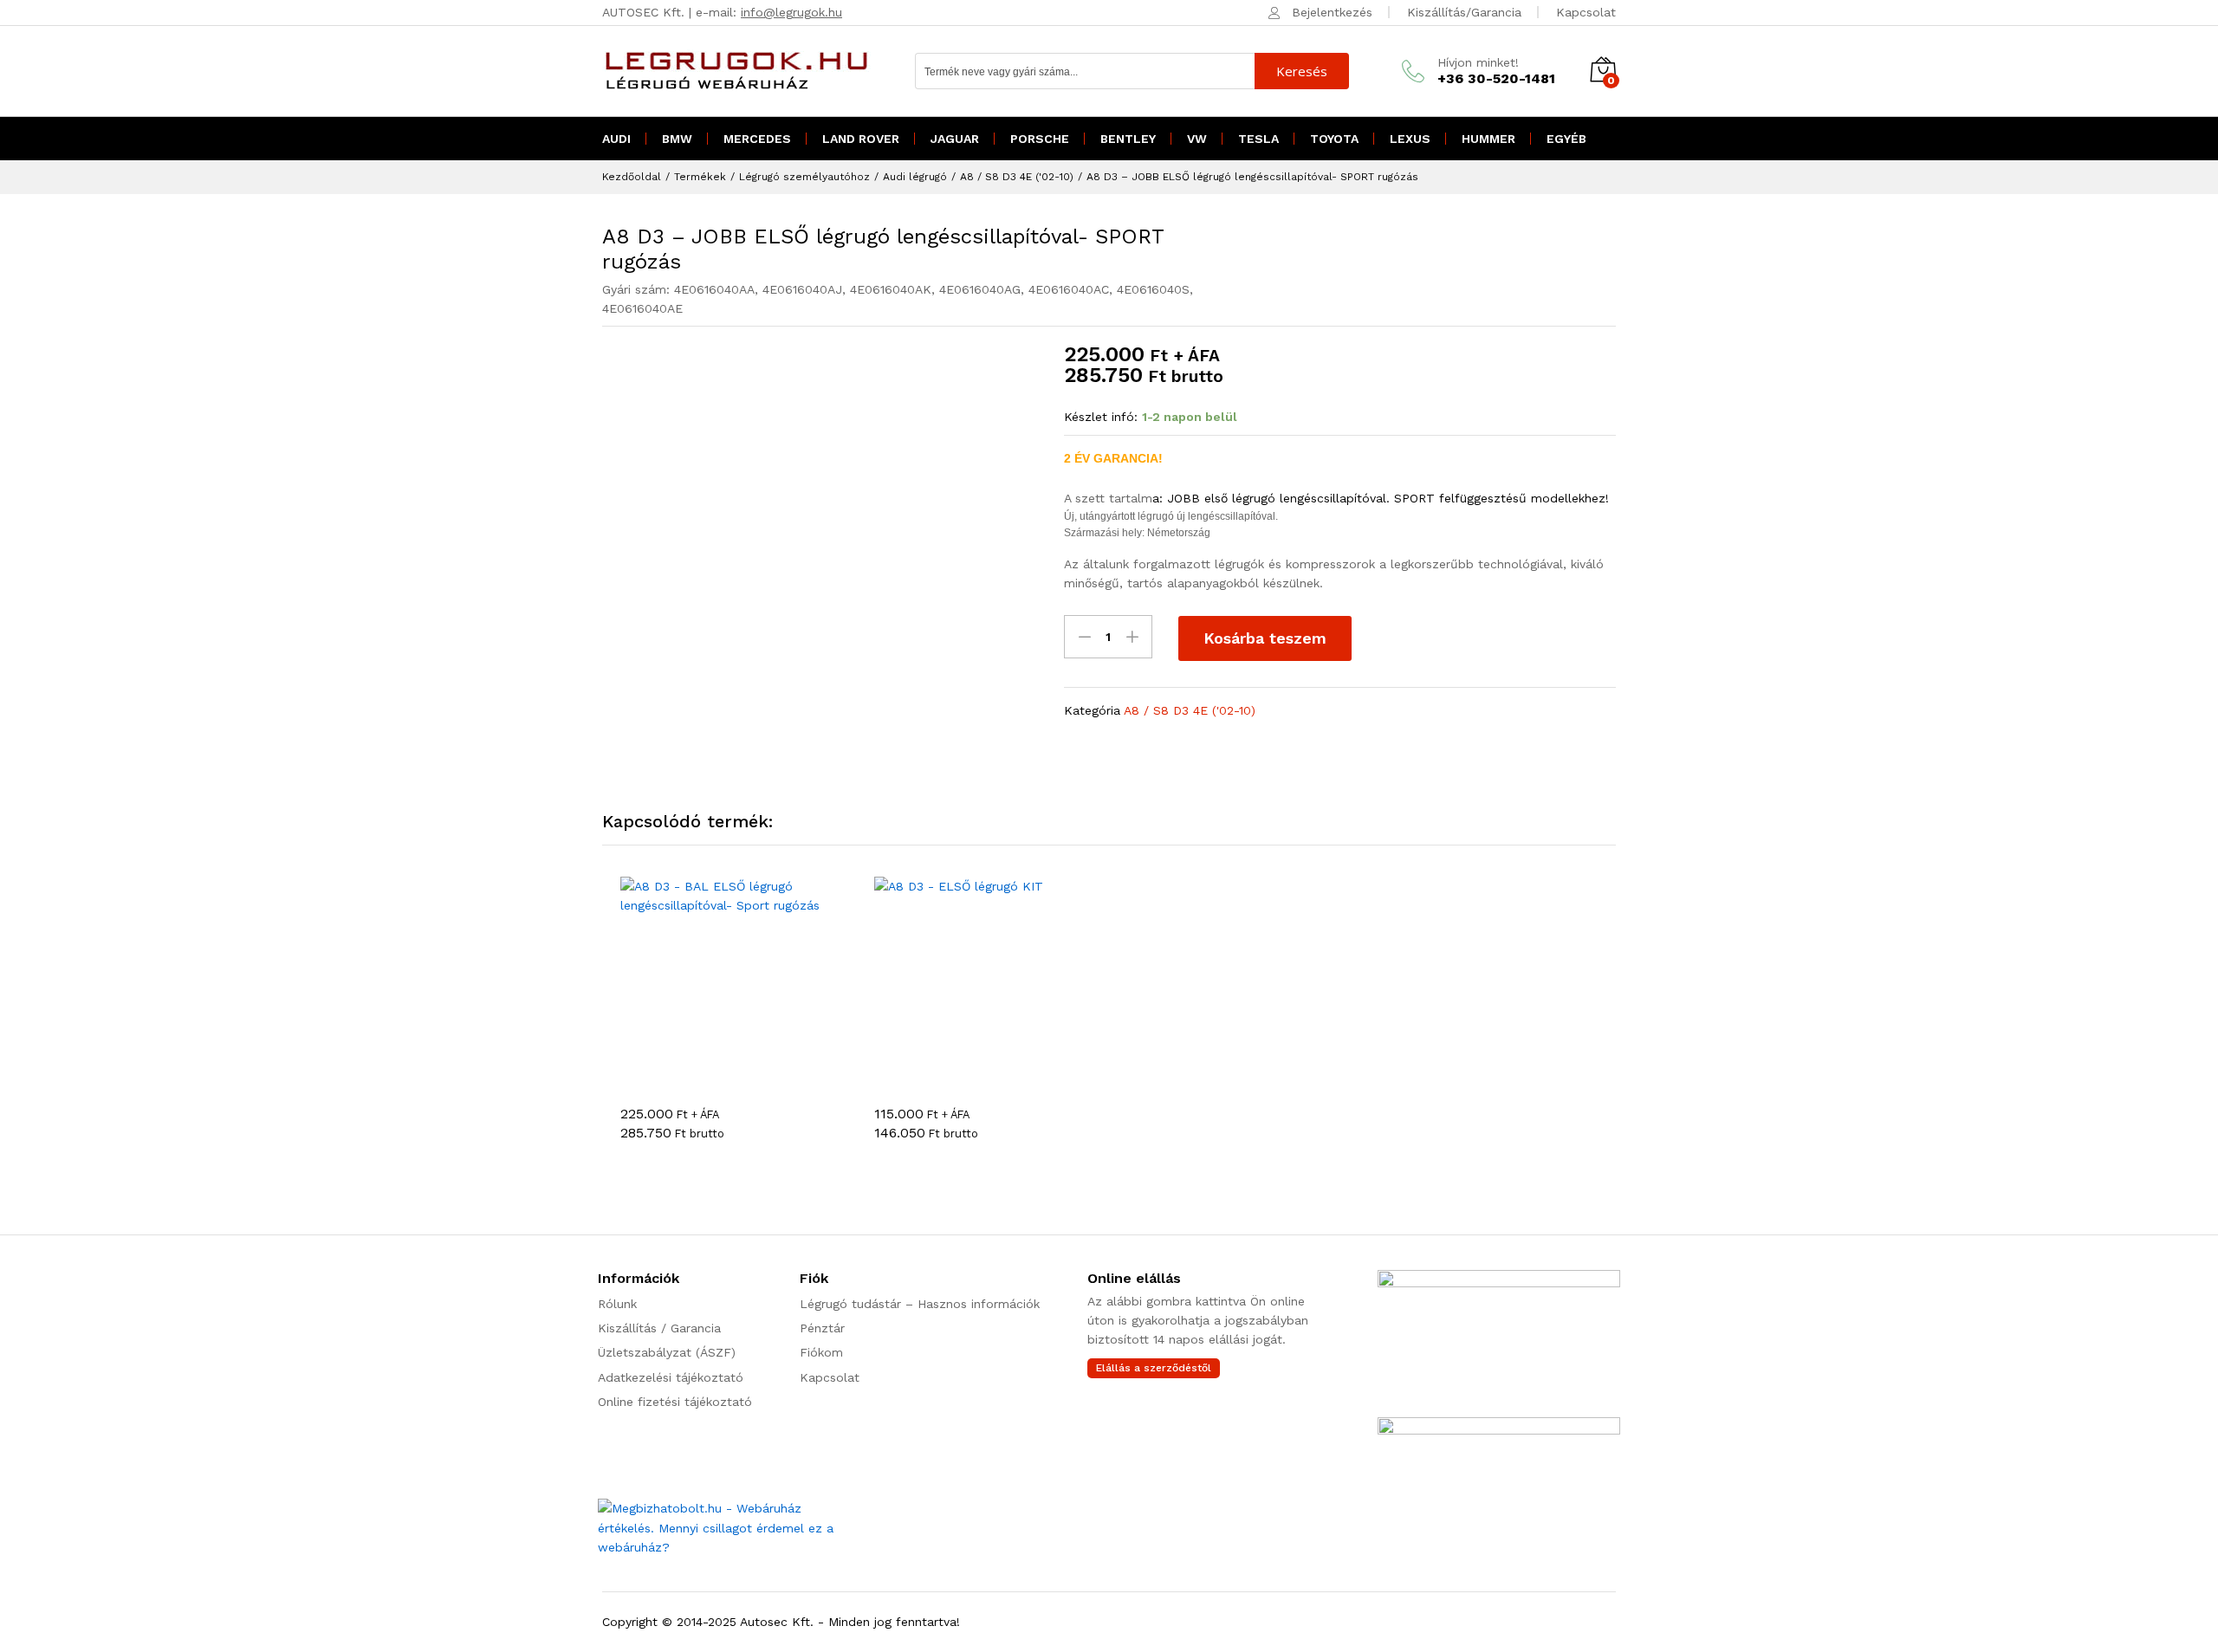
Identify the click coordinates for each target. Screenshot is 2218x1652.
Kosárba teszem (1265, 638)
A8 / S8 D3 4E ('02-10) (1190, 710)
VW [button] (1197, 139)
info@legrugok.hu (791, 12)
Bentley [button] (1128, 139)
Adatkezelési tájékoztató (671, 1377)
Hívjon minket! (1478, 62)
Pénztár (822, 1328)
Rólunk (617, 1304)
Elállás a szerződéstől (1154, 1368)
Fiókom (821, 1352)
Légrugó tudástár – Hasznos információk (920, 1304)
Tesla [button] (1258, 139)
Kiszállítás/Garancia (1464, 12)
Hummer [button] (1488, 139)
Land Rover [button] (861, 139)
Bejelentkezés (1332, 12)
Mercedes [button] (757, 139)
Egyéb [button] (1566, 139)
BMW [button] (677, 139)
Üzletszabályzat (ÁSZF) (667, 1352)
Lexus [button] (1410, 139)
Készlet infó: (1101, 417)
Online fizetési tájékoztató (675, 1402)
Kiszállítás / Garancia (659, 1328)
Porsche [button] (1040, 139)
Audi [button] (616, 139)
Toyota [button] (1334, 139)
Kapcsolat (1586, 12)
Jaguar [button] (955, 139)
